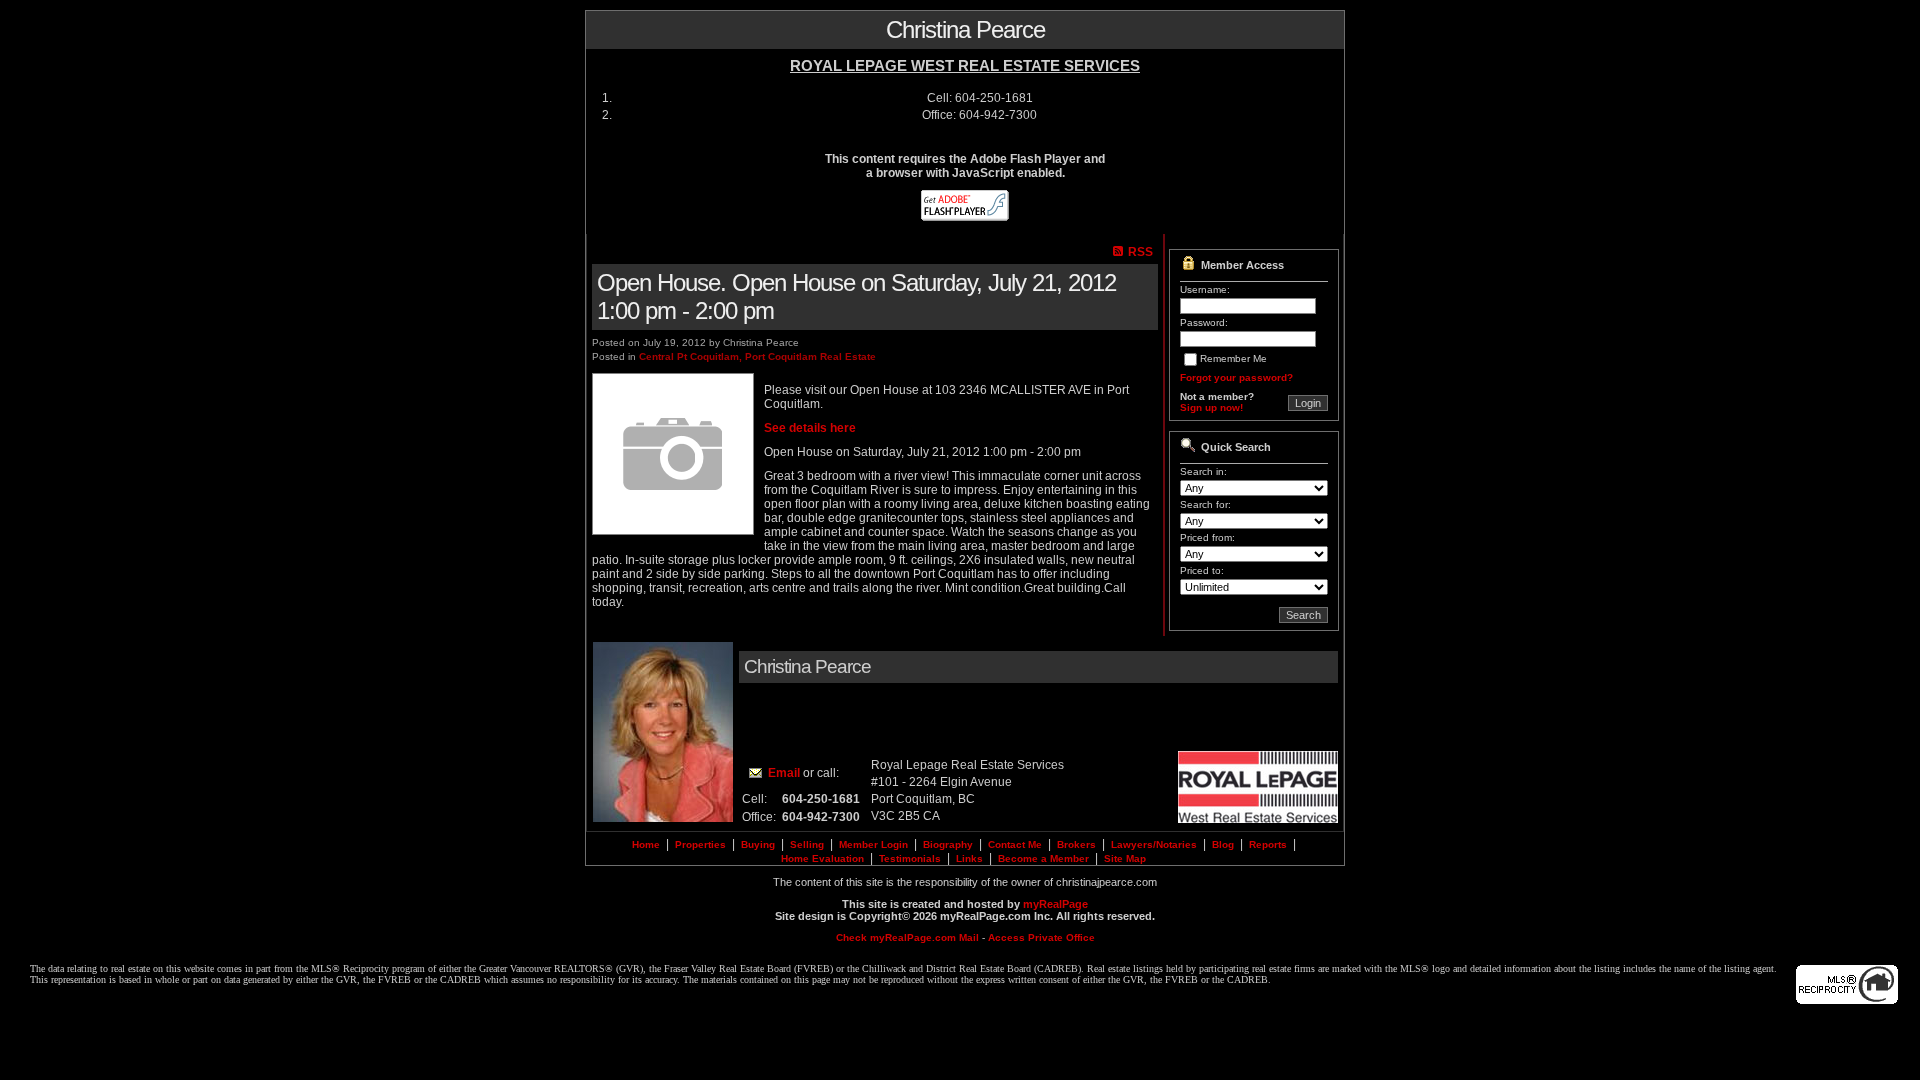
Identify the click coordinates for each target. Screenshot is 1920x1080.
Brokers (1076, 844)
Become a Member (1043, 858)
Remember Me (1233, 358)
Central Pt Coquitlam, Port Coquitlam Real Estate (757, 356)
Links (969, 858)
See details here (810, 428)
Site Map (1125, 858)
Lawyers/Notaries (1154, 844)
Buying (758, 844)
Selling (807, 844)
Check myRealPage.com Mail (907, 937)
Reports (1268, 844)
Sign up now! (1211, 407)
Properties (700, 844)
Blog (1223, 844)
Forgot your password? (1236, 377)
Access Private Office (1041, 937)
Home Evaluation (822, 858)
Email (784, 773)
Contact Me (1015, 844)
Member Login (873, 844)
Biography (948, 844)
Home (646, 844)
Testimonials (910, 858)
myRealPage (1055, 904)
